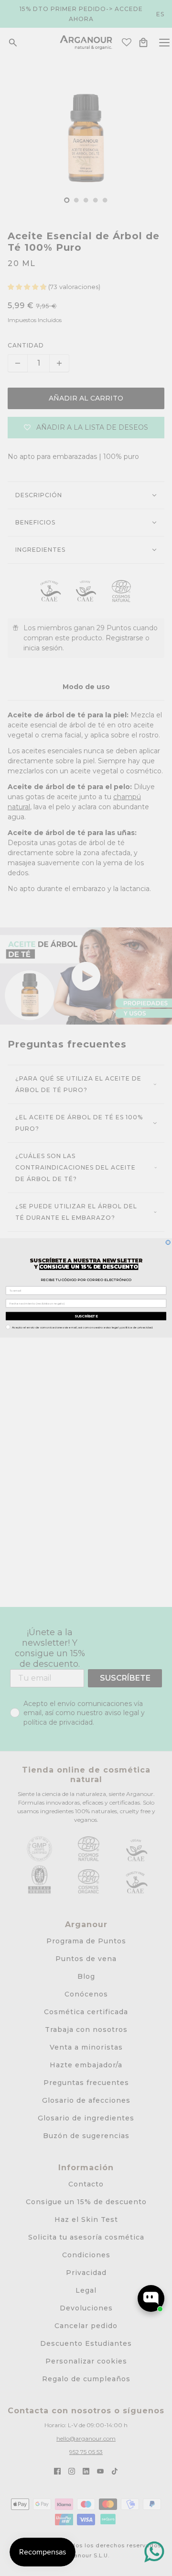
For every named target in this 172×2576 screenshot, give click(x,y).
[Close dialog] (168, 1243)
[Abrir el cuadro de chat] (151, 2298)
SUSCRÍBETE (86, 1316)
